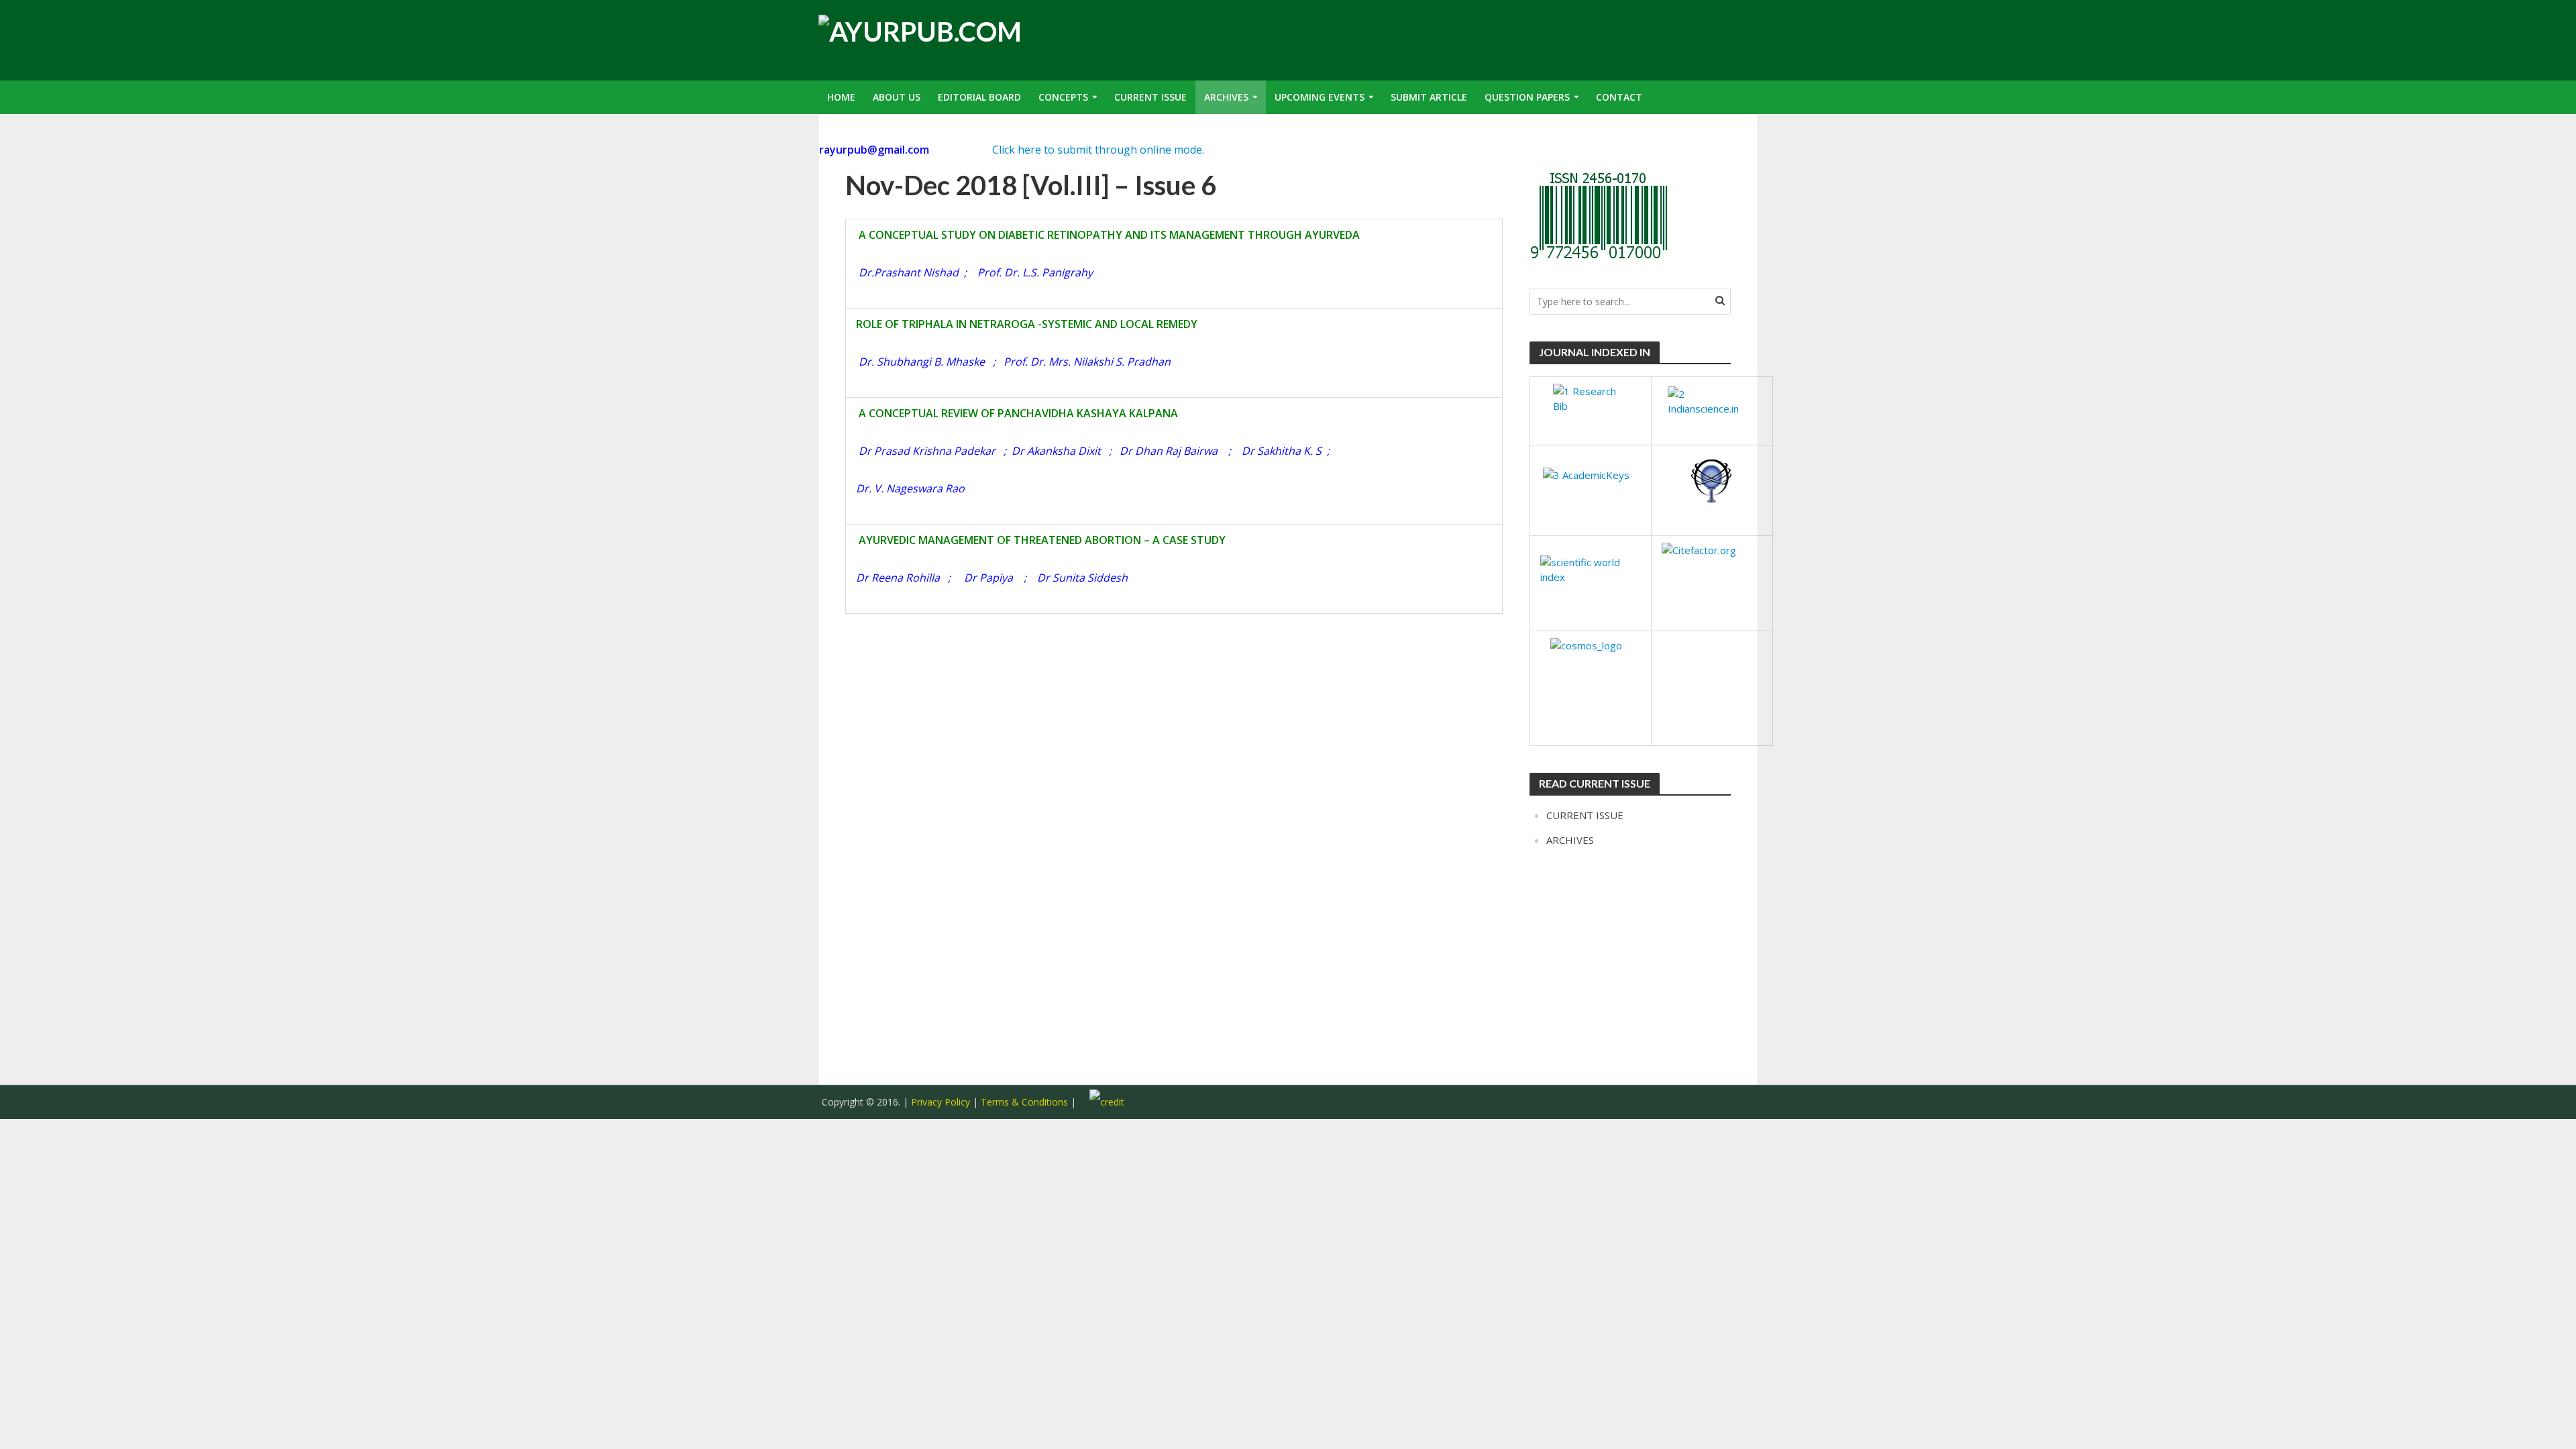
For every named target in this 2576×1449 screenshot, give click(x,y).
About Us (897, 97)
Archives (1226, 97)
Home (841, 97)
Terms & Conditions (1026, 1102)
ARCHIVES (1570, 840)
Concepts (1063, 97)
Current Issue (1150, 97)
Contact (1619, 97)
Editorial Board (979, 97)
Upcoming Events (1320, 97)
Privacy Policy (941, 1102)
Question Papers (1527, 97)
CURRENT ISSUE (1585, 815)
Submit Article (1429, 97)
